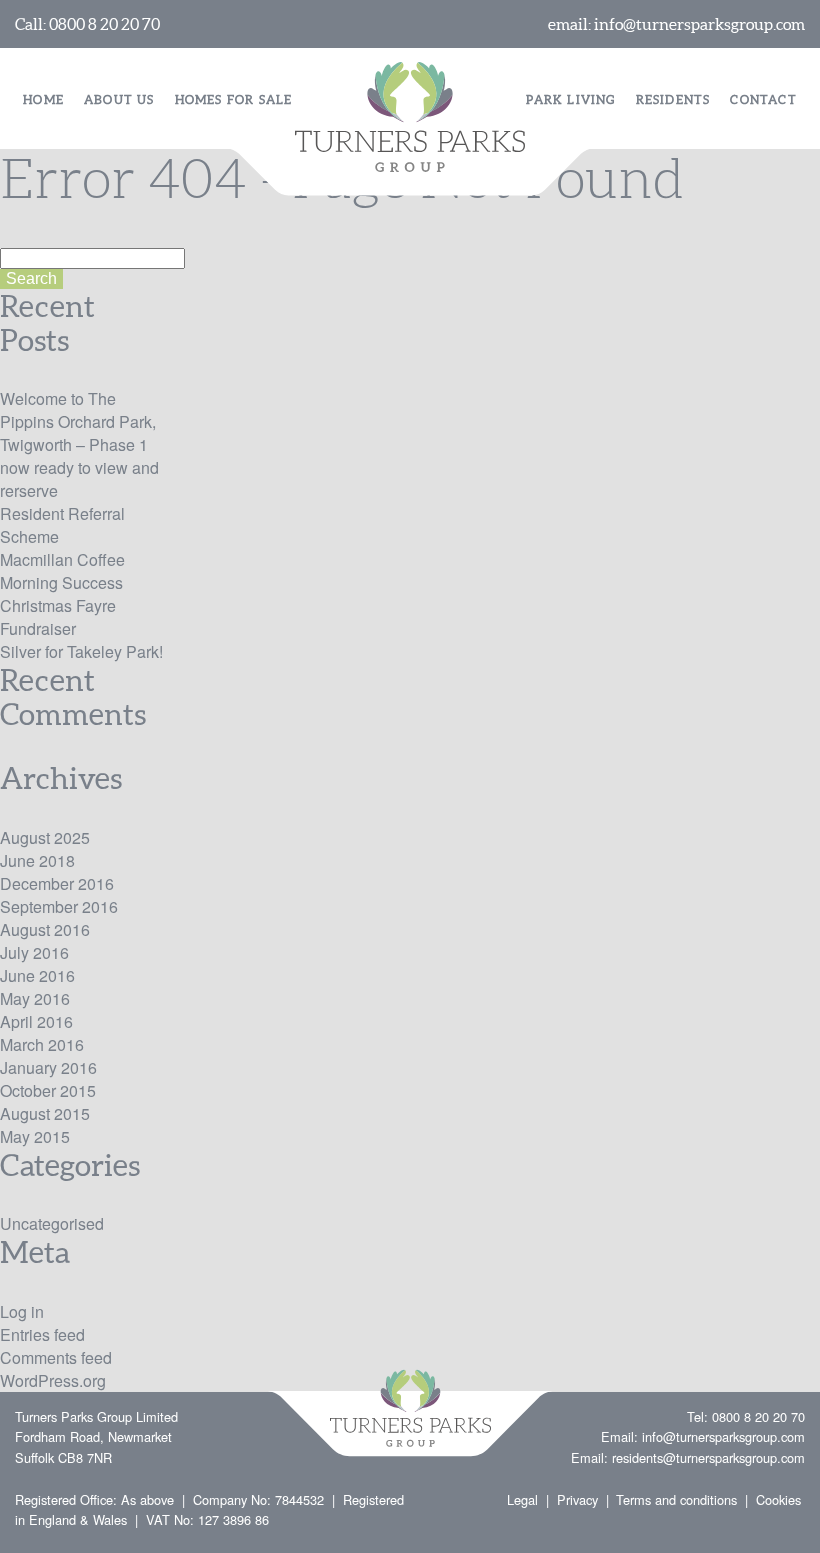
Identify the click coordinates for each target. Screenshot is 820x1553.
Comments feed (56, 1357)
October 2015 (48, 1090)
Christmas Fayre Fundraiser (58, 617)
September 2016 (59, 906)
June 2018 (37, 860)
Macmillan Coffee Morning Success (62, 571)
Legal (522, 1499)
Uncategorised (52, 1223)
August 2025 (45, 837)
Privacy (577, 1499)
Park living (570, 99)
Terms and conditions (676, 1499)
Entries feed (42, 1334)
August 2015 (45, 1113)
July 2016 (34, 952)
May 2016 (35, 998)
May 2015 (35, 1136)
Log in (22, 1311)
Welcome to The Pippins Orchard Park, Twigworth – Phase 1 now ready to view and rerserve (79, 444)
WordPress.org (53, 1380)
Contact (763, 99)
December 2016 (57, 883)
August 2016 (45, 929)
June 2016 (37, 975)
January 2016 (48, 1067)
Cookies (778, 1499)
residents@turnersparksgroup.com (708, 1457)
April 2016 (36, 1021)
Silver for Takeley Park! (81, 651)
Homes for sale (234, 99)
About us (119, 99)
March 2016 (42, 1044)
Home (43, 99)
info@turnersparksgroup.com (699, 24)
